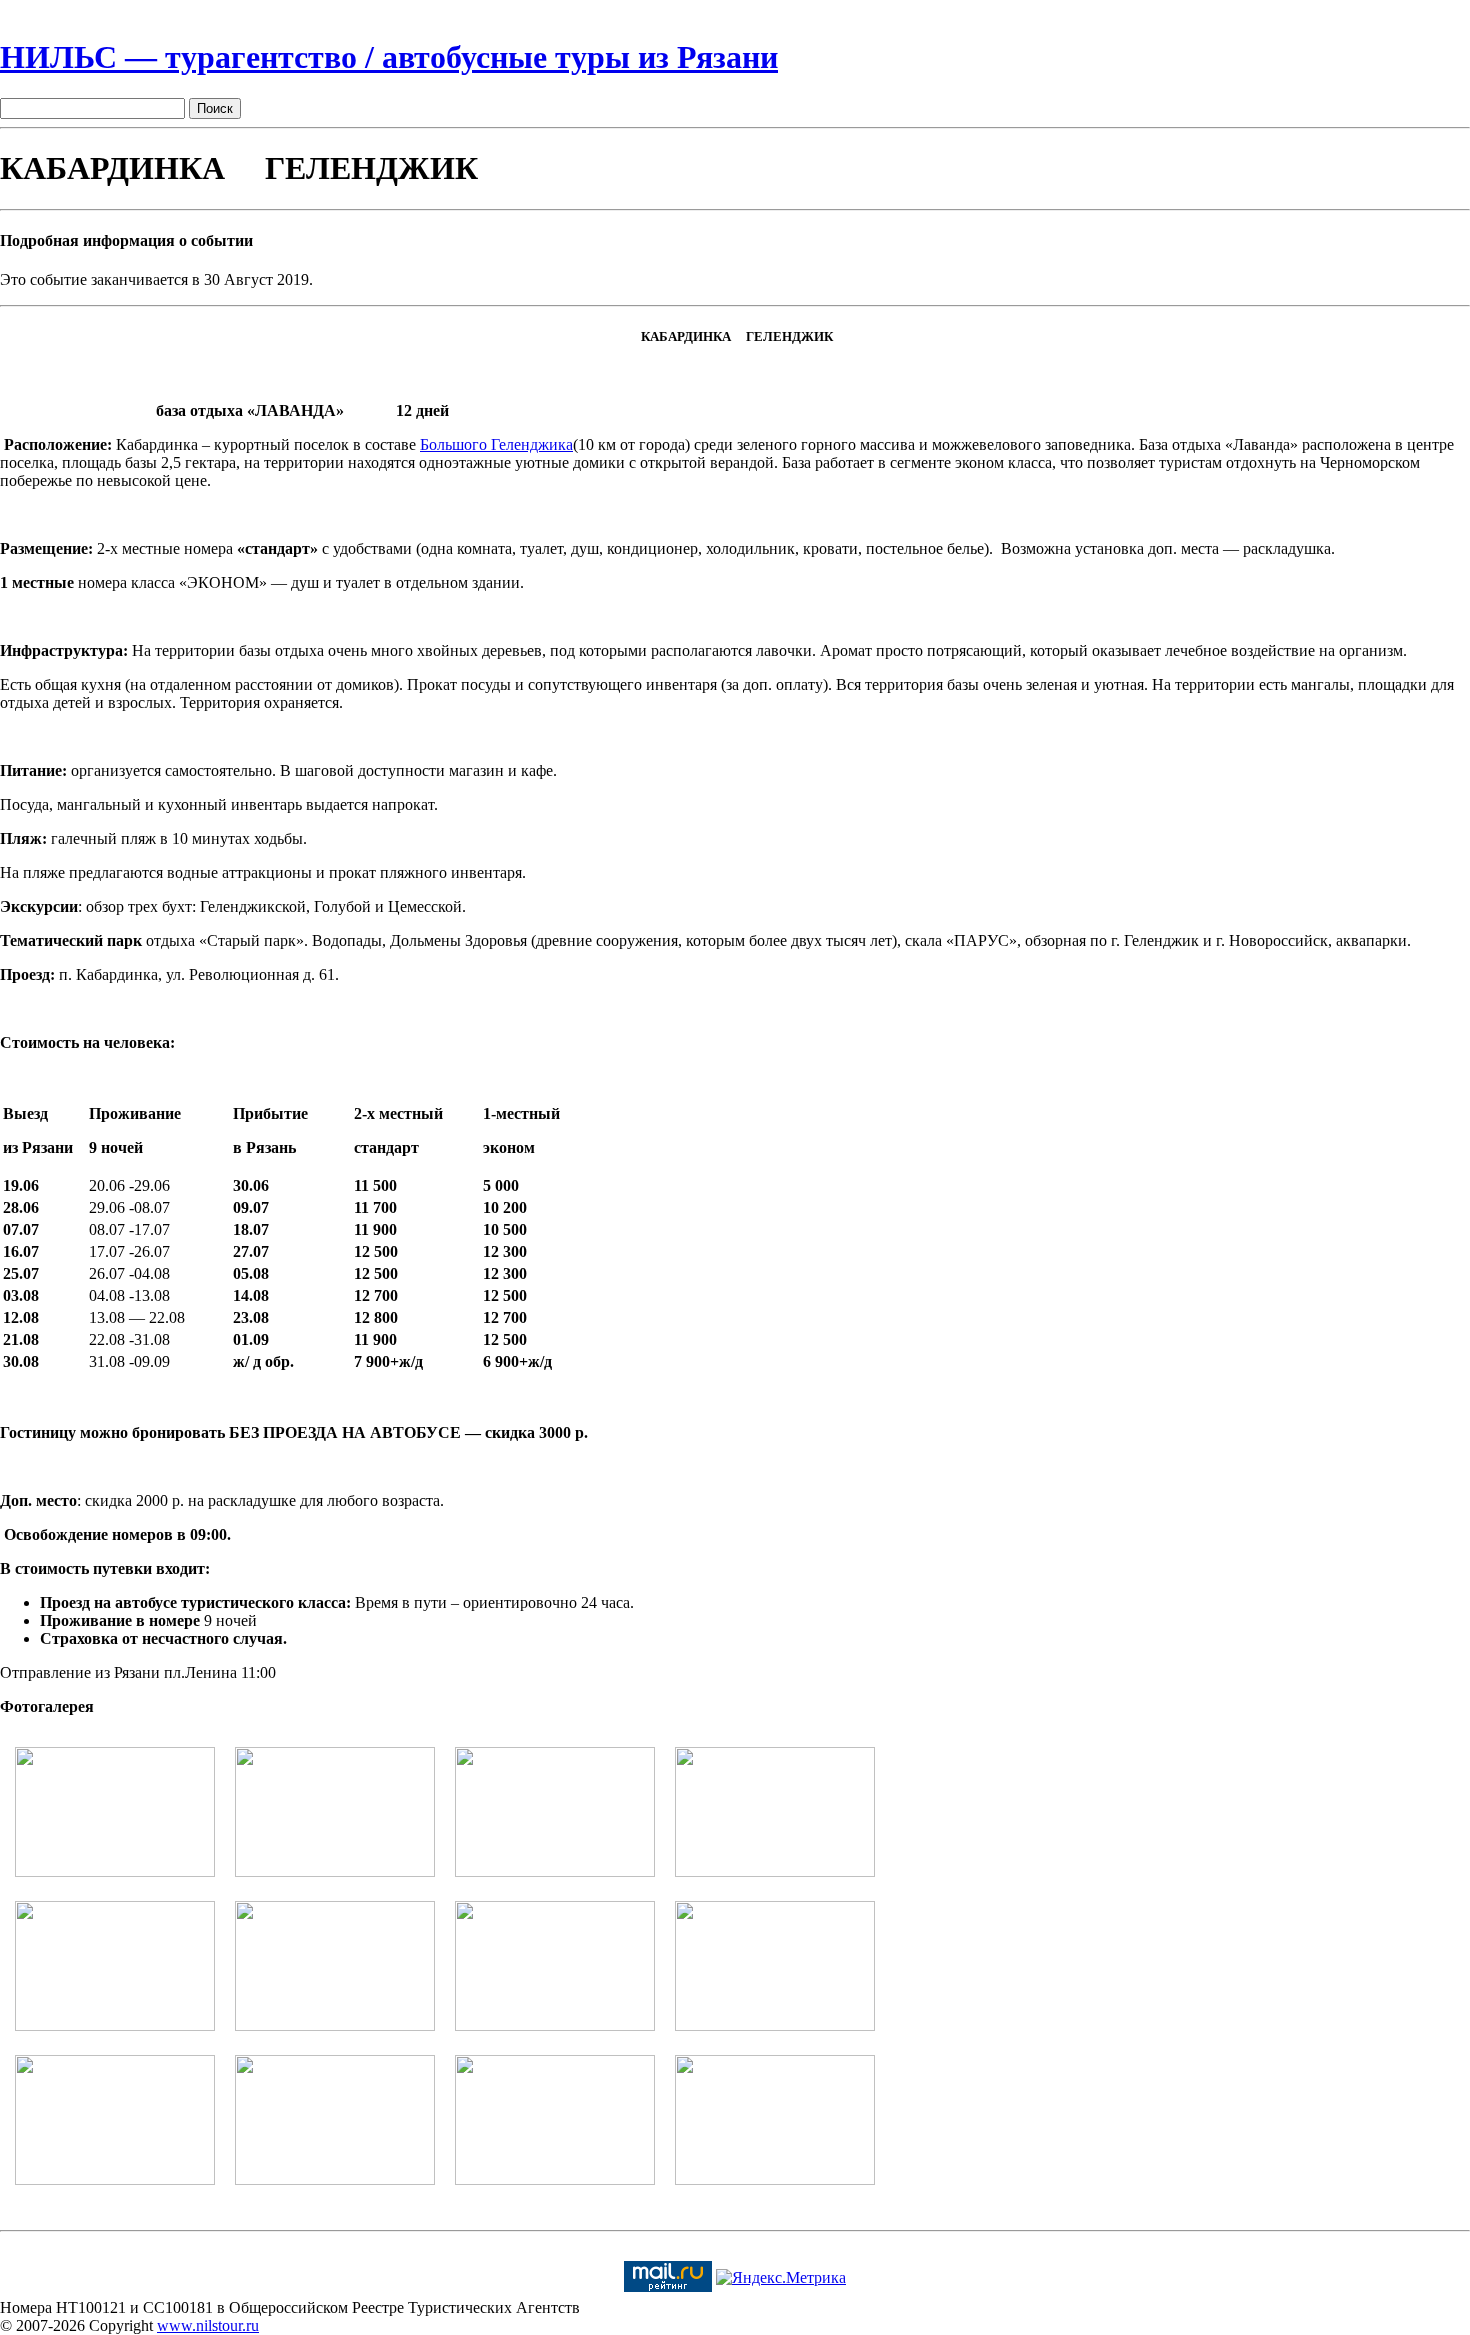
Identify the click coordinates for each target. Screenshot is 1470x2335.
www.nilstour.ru (208, 2325)
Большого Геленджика (496, 444)
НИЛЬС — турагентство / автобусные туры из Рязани (389, 57)
